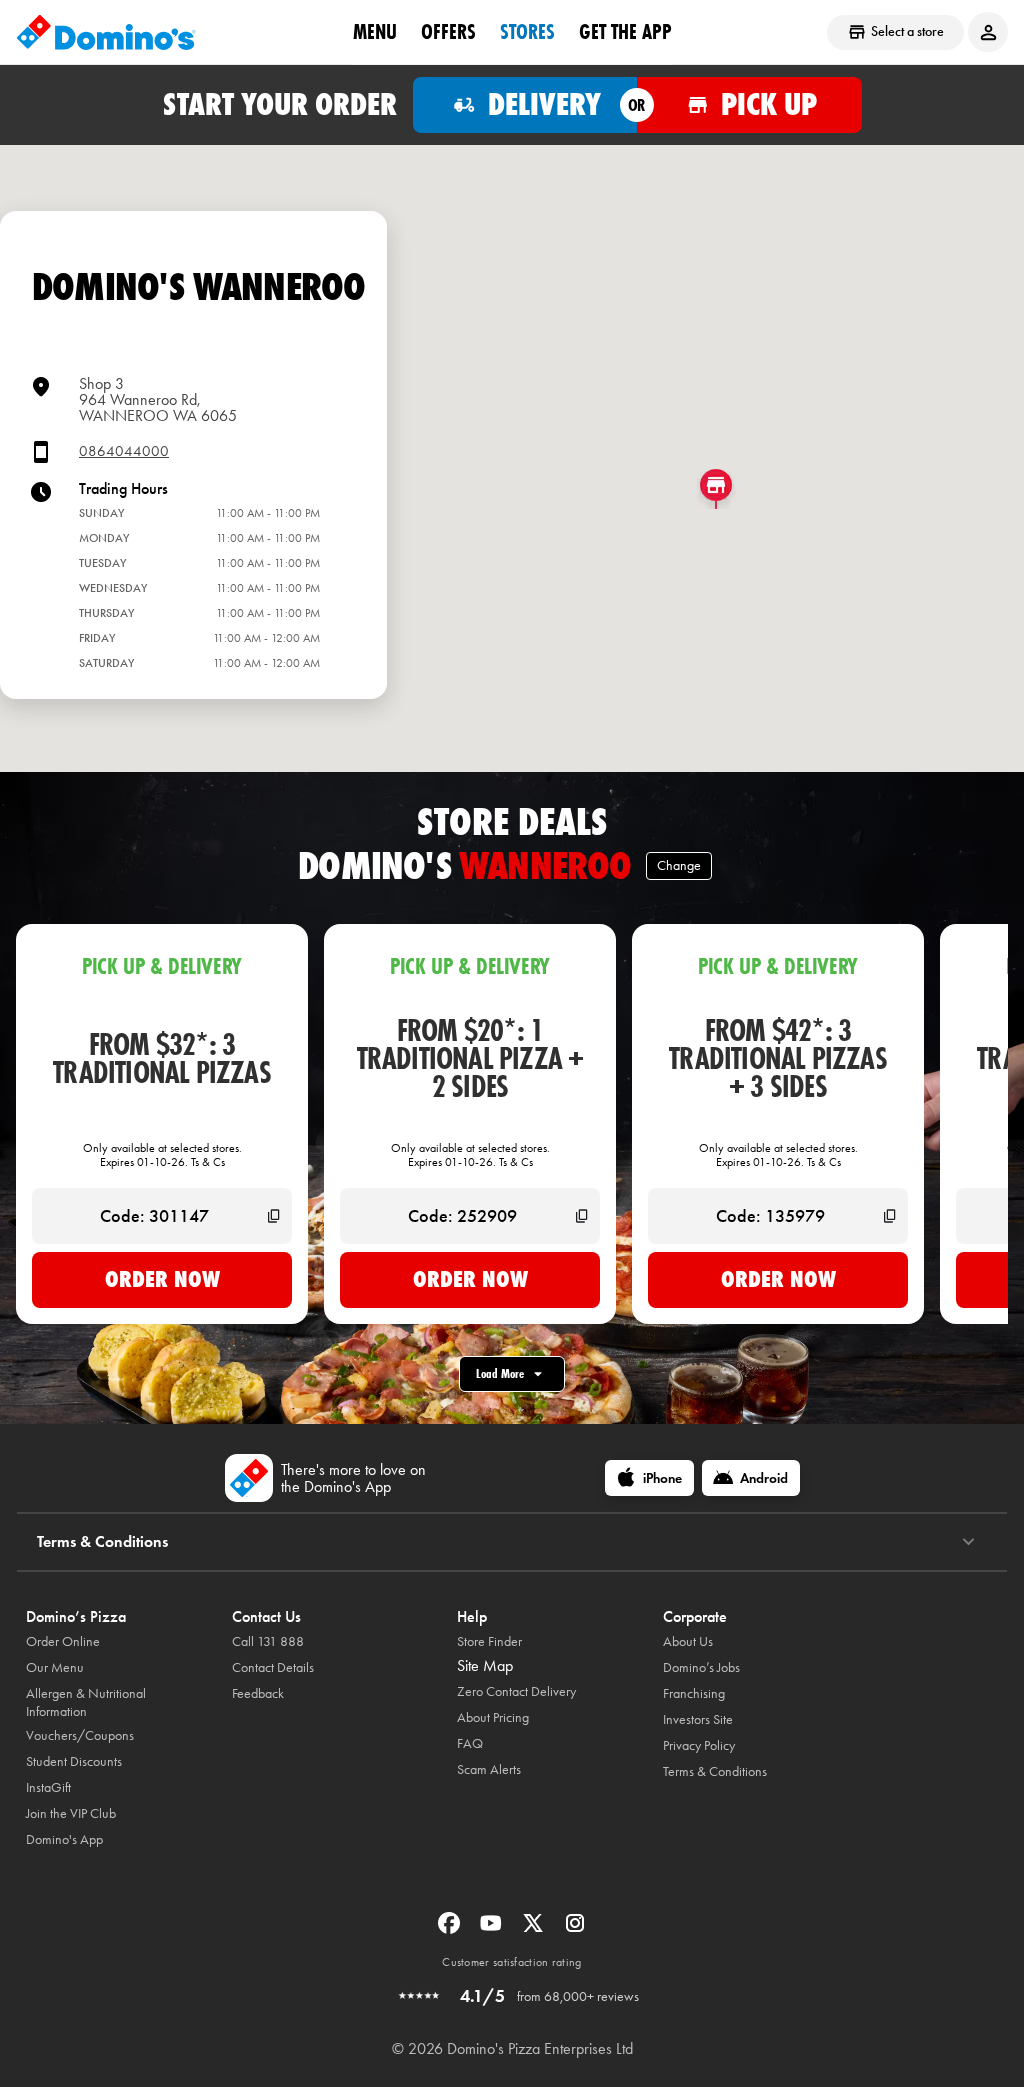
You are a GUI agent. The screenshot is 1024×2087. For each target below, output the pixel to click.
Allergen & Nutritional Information (86, 1702)
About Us (688, 1641)
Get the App (625, 31)
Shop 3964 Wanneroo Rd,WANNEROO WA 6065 (158, 399)
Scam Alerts (489, 1769)
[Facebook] (451, 1929)
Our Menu (55, 1667)
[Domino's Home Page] (106, 32)
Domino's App (64, 1839)
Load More (500, 1373)
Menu (375, 31)
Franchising (694, 1693)
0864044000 (124, 451)
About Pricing (493, 1717)
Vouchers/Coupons (80, 1735)
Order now (162, 1279)
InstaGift (48, 1787)
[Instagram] (575, 1929)
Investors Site (698, 1719)
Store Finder (489, 1641)
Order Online (63, 1641)
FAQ (470, 1743)
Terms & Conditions (715, 1771)
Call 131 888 (268, 1641)
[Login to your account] (988, 32)
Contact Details (273, 1667)
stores (527, 31)
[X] (535, 1929)
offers (448, 31)
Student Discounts (74, 1761)
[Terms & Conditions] (968, 1542)
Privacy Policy (699, 1745)
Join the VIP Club (71, 1813)
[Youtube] (493, 1929)
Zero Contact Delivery (516, 1691)
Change (679, 865)
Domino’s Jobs (701, 1667)
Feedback (258, 1693)
